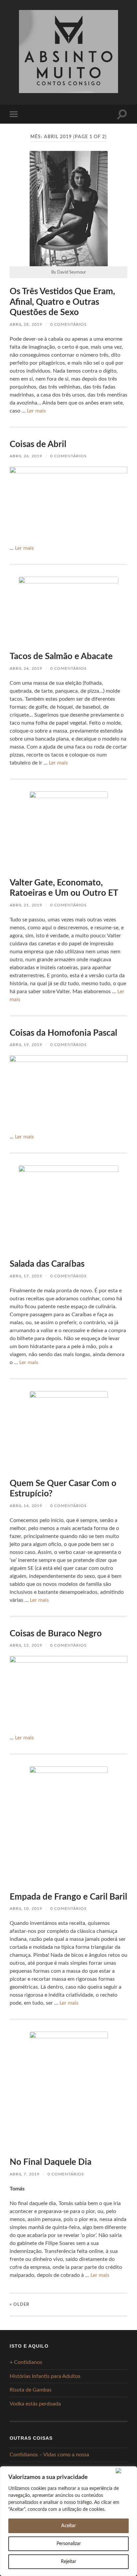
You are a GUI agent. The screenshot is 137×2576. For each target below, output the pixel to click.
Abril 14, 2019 (26, 1506)
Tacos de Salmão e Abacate (61, 656)
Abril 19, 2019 (26, 1045)
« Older (19, 2304)
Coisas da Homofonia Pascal (63, 1033)
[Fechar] (125, 2471)
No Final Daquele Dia (51, 2162)
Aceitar (68, 2526)
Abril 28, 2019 (26, 324)
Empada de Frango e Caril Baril (68, 1897)
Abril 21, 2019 (26, 905)
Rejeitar (68, 2562)
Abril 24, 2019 (26, 668)
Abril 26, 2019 (26, 456)
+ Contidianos (26, 2362)
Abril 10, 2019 (26, 1909)
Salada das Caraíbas (47, 1264)
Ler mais (36, 411)
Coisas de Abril (38, 444)
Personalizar (69, 2544)
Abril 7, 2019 (25, 2174)
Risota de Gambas (31, 2390)
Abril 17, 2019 (26, 1276)
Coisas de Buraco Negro (56, 1634)
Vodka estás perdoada (35, 2404)
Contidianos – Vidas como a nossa (49, 2455)
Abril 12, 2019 (26, 1645)
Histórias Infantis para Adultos (45, 2376)
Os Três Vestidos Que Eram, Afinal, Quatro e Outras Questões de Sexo (62, 302)
